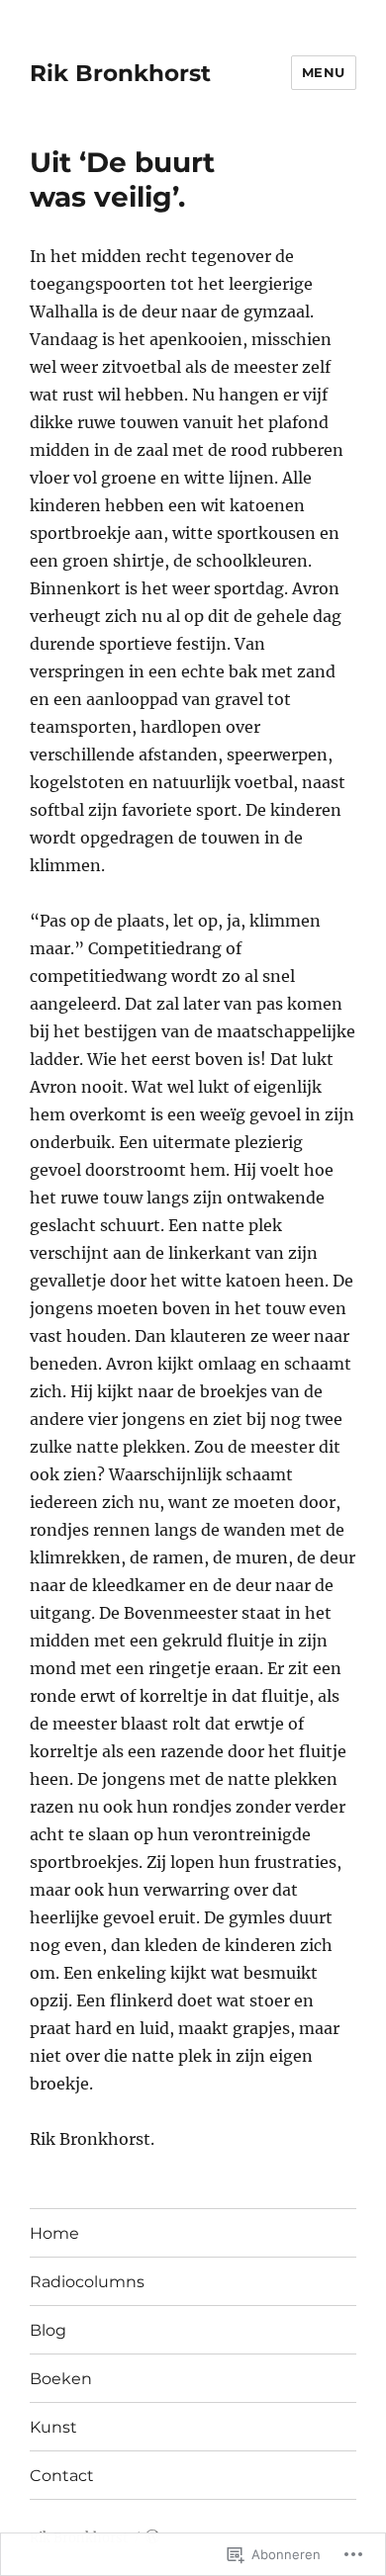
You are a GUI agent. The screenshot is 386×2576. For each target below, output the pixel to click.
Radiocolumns (87, 2282)
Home (54, 2233)
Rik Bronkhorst (120, 73)
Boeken (61, 2379)
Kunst (53, 2427)
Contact (62, 2476)
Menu (324, 72)
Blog (48, 2330)
